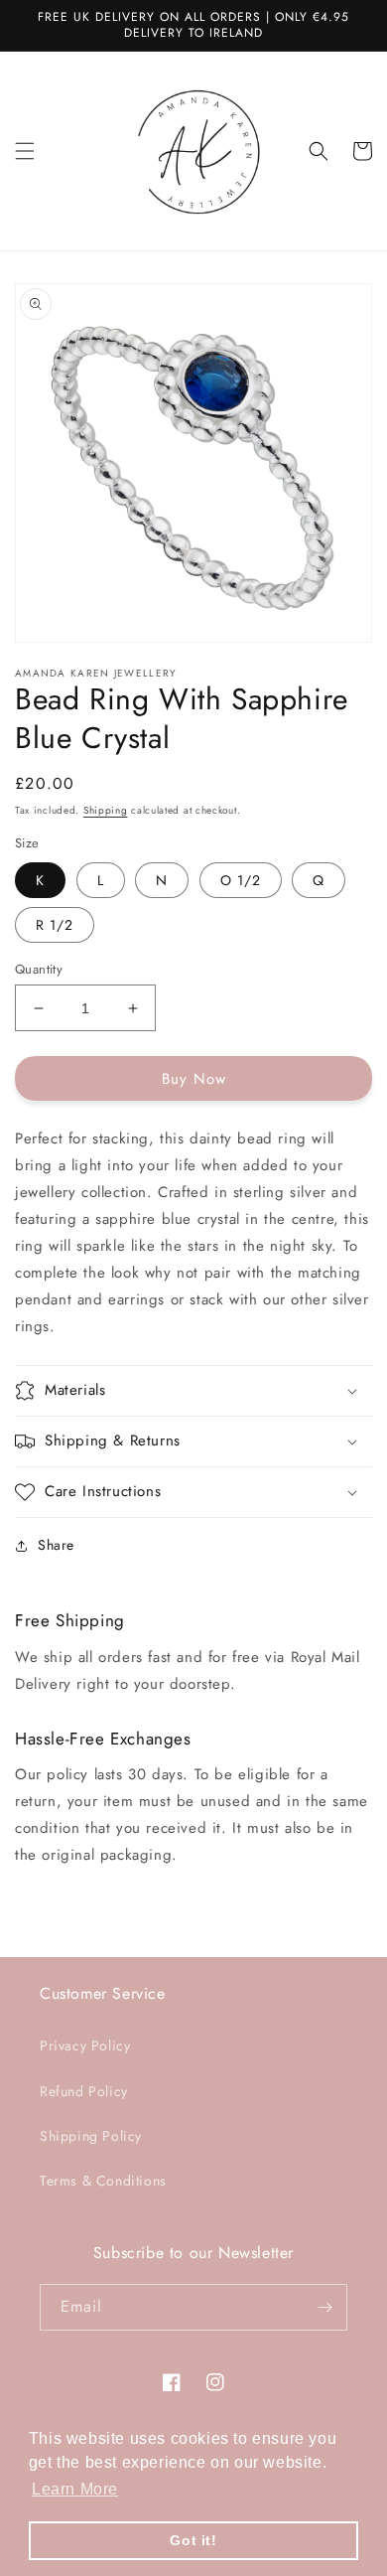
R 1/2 (55, 925)
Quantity (39, 969)
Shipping (106, 810)
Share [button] (56, 1545)
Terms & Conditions (103, 2181)
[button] (25, 151)
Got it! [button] (193, 2540)
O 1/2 (241, 880)
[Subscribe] (324, 2307)
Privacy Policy (85, 2046)
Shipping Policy (91, 2136)
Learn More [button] (75, 2489)
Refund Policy (84, 2091)
